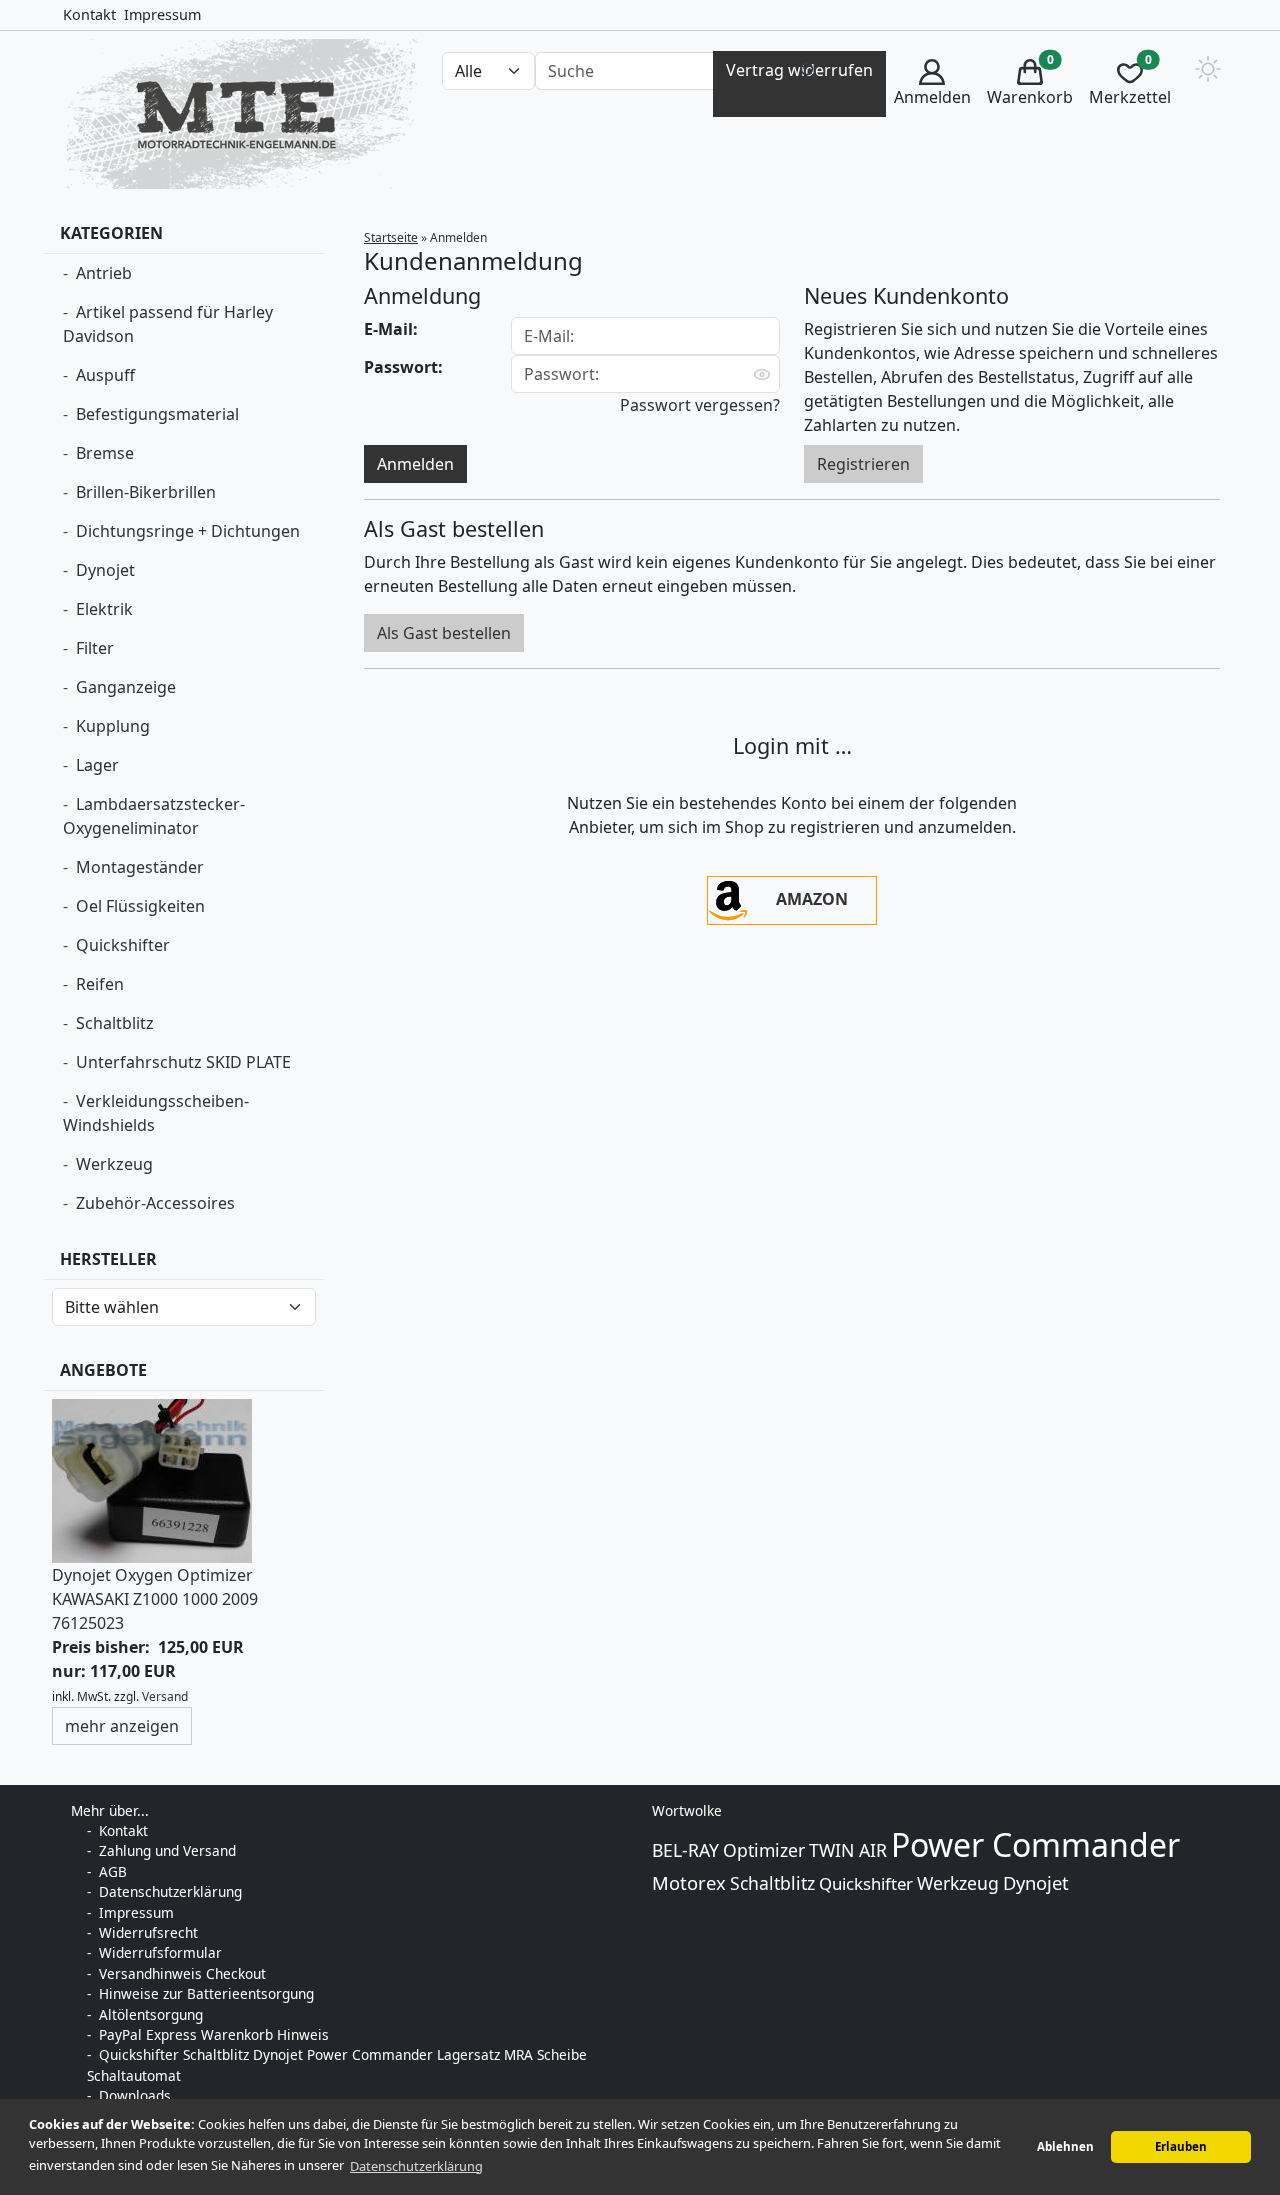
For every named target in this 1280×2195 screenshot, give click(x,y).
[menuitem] (932, 84)
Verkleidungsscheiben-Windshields (156, 1113)
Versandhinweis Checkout (182, 1973)
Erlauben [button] (1181, 2146)
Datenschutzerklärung (170, 1891)
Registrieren (863, 464)
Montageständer (140, 867)
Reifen (100, 984)
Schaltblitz (115, 1023)
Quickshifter (123, 945)
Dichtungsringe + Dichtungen (188, 531)
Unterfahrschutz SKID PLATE (183, 1062)
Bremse (105, 453)
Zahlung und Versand (167, 1850)
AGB (113, 1871)
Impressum (162, 14)
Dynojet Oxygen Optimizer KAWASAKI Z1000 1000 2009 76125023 (155, 1599)
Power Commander (1035, 1844)
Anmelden (415, 464)
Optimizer (764, 1850)
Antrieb (104, 273)
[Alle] (809, 71)
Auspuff (105, 375)
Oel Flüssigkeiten (140, 906)
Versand (165, 1696)
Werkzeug (114, 1164)
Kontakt (89, 14)
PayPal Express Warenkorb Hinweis (214, 2034)
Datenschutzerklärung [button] (416, 2166)
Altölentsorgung (151, 2014)
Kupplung (113, 726)
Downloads (135, 2095)
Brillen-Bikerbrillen (146, 492)
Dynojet (105, 570)
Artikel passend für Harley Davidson (168, 324)
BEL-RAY (685, 1850)
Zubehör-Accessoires (155, 1203)
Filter (95, 648)
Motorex (689, 1882)
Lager (97, 765)
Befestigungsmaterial (157, 414)
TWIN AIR (848, 1850)
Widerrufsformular (160, 1952)
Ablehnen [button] (1065, 2146)
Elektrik (104, 609)
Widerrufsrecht (148, 1932)
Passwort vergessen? (700, 405)
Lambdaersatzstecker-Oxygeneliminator (154, 816)
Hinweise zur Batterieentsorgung (206, 1993)
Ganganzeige (126, 687)
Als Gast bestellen (444, 633)
